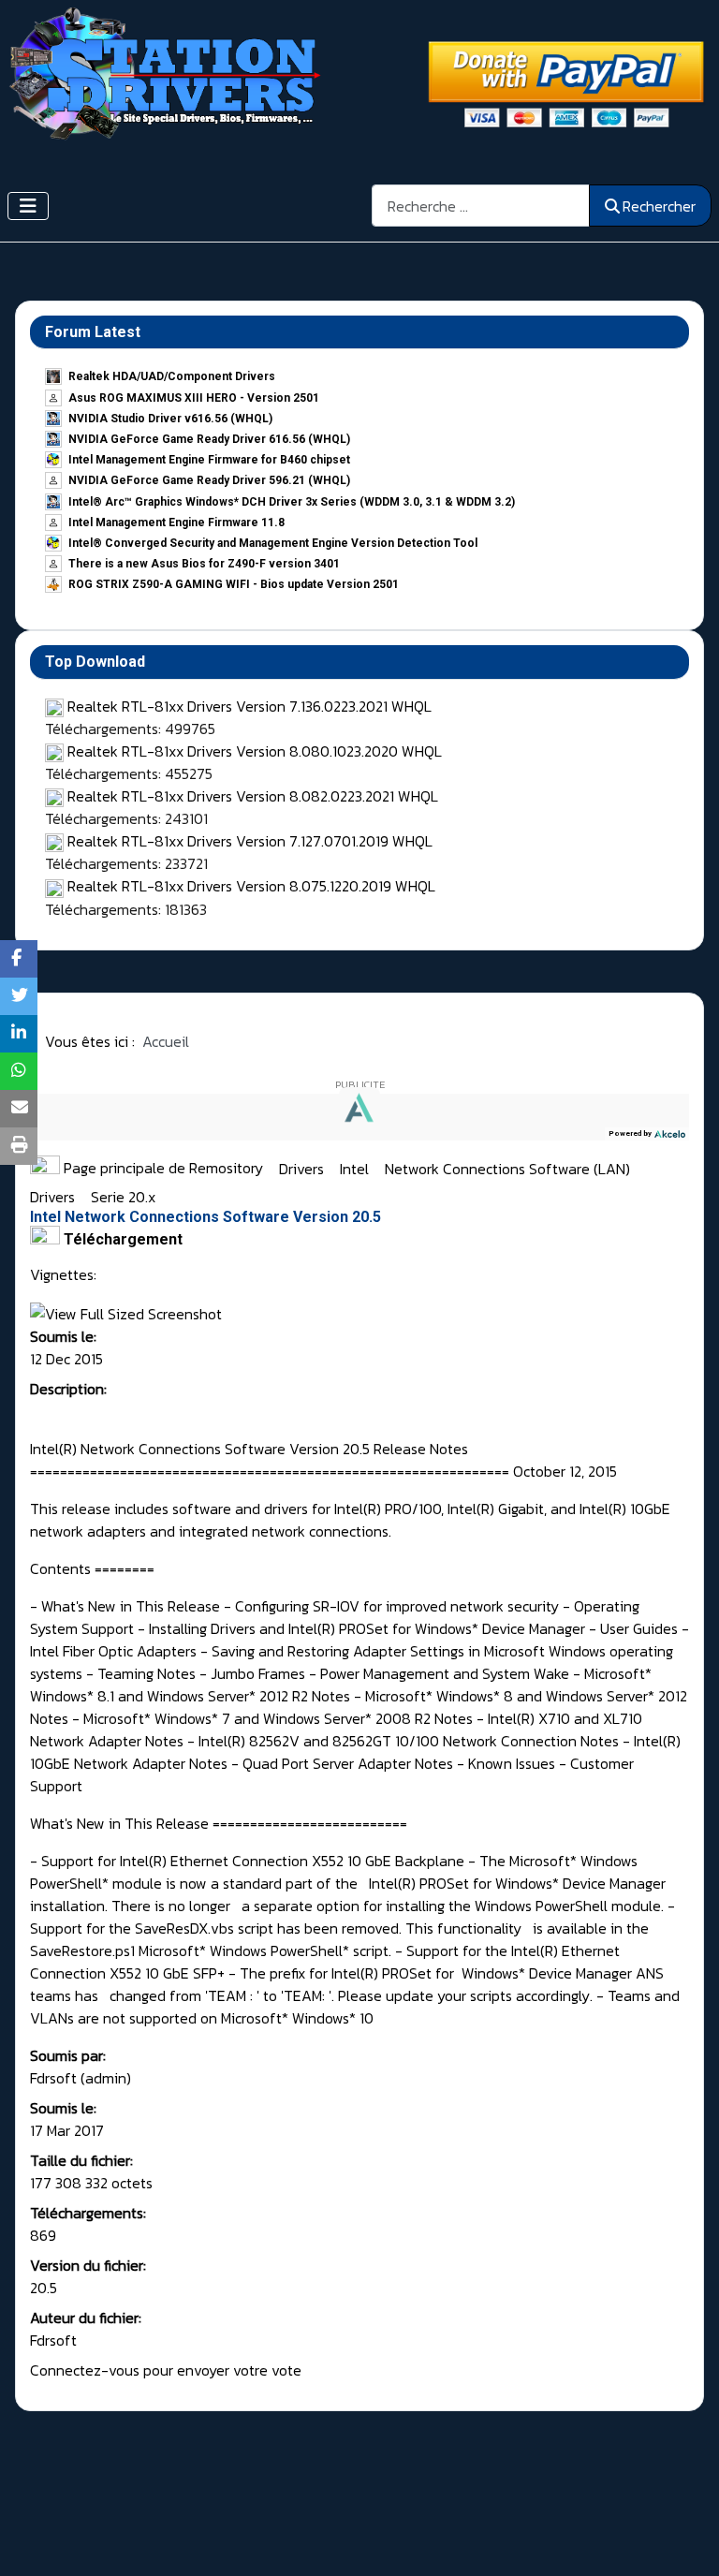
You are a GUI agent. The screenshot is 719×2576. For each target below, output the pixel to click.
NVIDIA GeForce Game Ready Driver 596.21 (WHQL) (209, 480)
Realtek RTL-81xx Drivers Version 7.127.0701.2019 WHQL (250, 841)
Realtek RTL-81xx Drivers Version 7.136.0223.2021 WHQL (249, 706)
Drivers (303, 1168)
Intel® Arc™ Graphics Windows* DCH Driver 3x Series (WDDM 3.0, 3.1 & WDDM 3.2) (292, 502)
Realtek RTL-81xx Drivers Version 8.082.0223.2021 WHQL (253, 796)
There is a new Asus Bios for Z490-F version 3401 (204, 564)
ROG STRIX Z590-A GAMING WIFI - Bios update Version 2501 (234, 584)
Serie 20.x (123, 1197)
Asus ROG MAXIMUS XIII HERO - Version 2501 (194, 398)
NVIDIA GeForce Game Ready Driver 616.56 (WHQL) (209, 439)
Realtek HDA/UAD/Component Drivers (172, 376)
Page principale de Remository (161, 1168)
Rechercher (659, 206)
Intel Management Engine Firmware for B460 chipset (209, 460)
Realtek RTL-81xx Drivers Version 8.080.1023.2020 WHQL (255, 751)
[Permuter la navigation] (28, 206)
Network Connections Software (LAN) (509, 1168)
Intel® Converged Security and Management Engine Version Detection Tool (273, 543)
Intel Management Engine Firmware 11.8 (176, 523)
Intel (356, 1168)
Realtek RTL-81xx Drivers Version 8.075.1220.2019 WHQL (251, 886)
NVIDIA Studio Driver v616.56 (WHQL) (170, 419)
